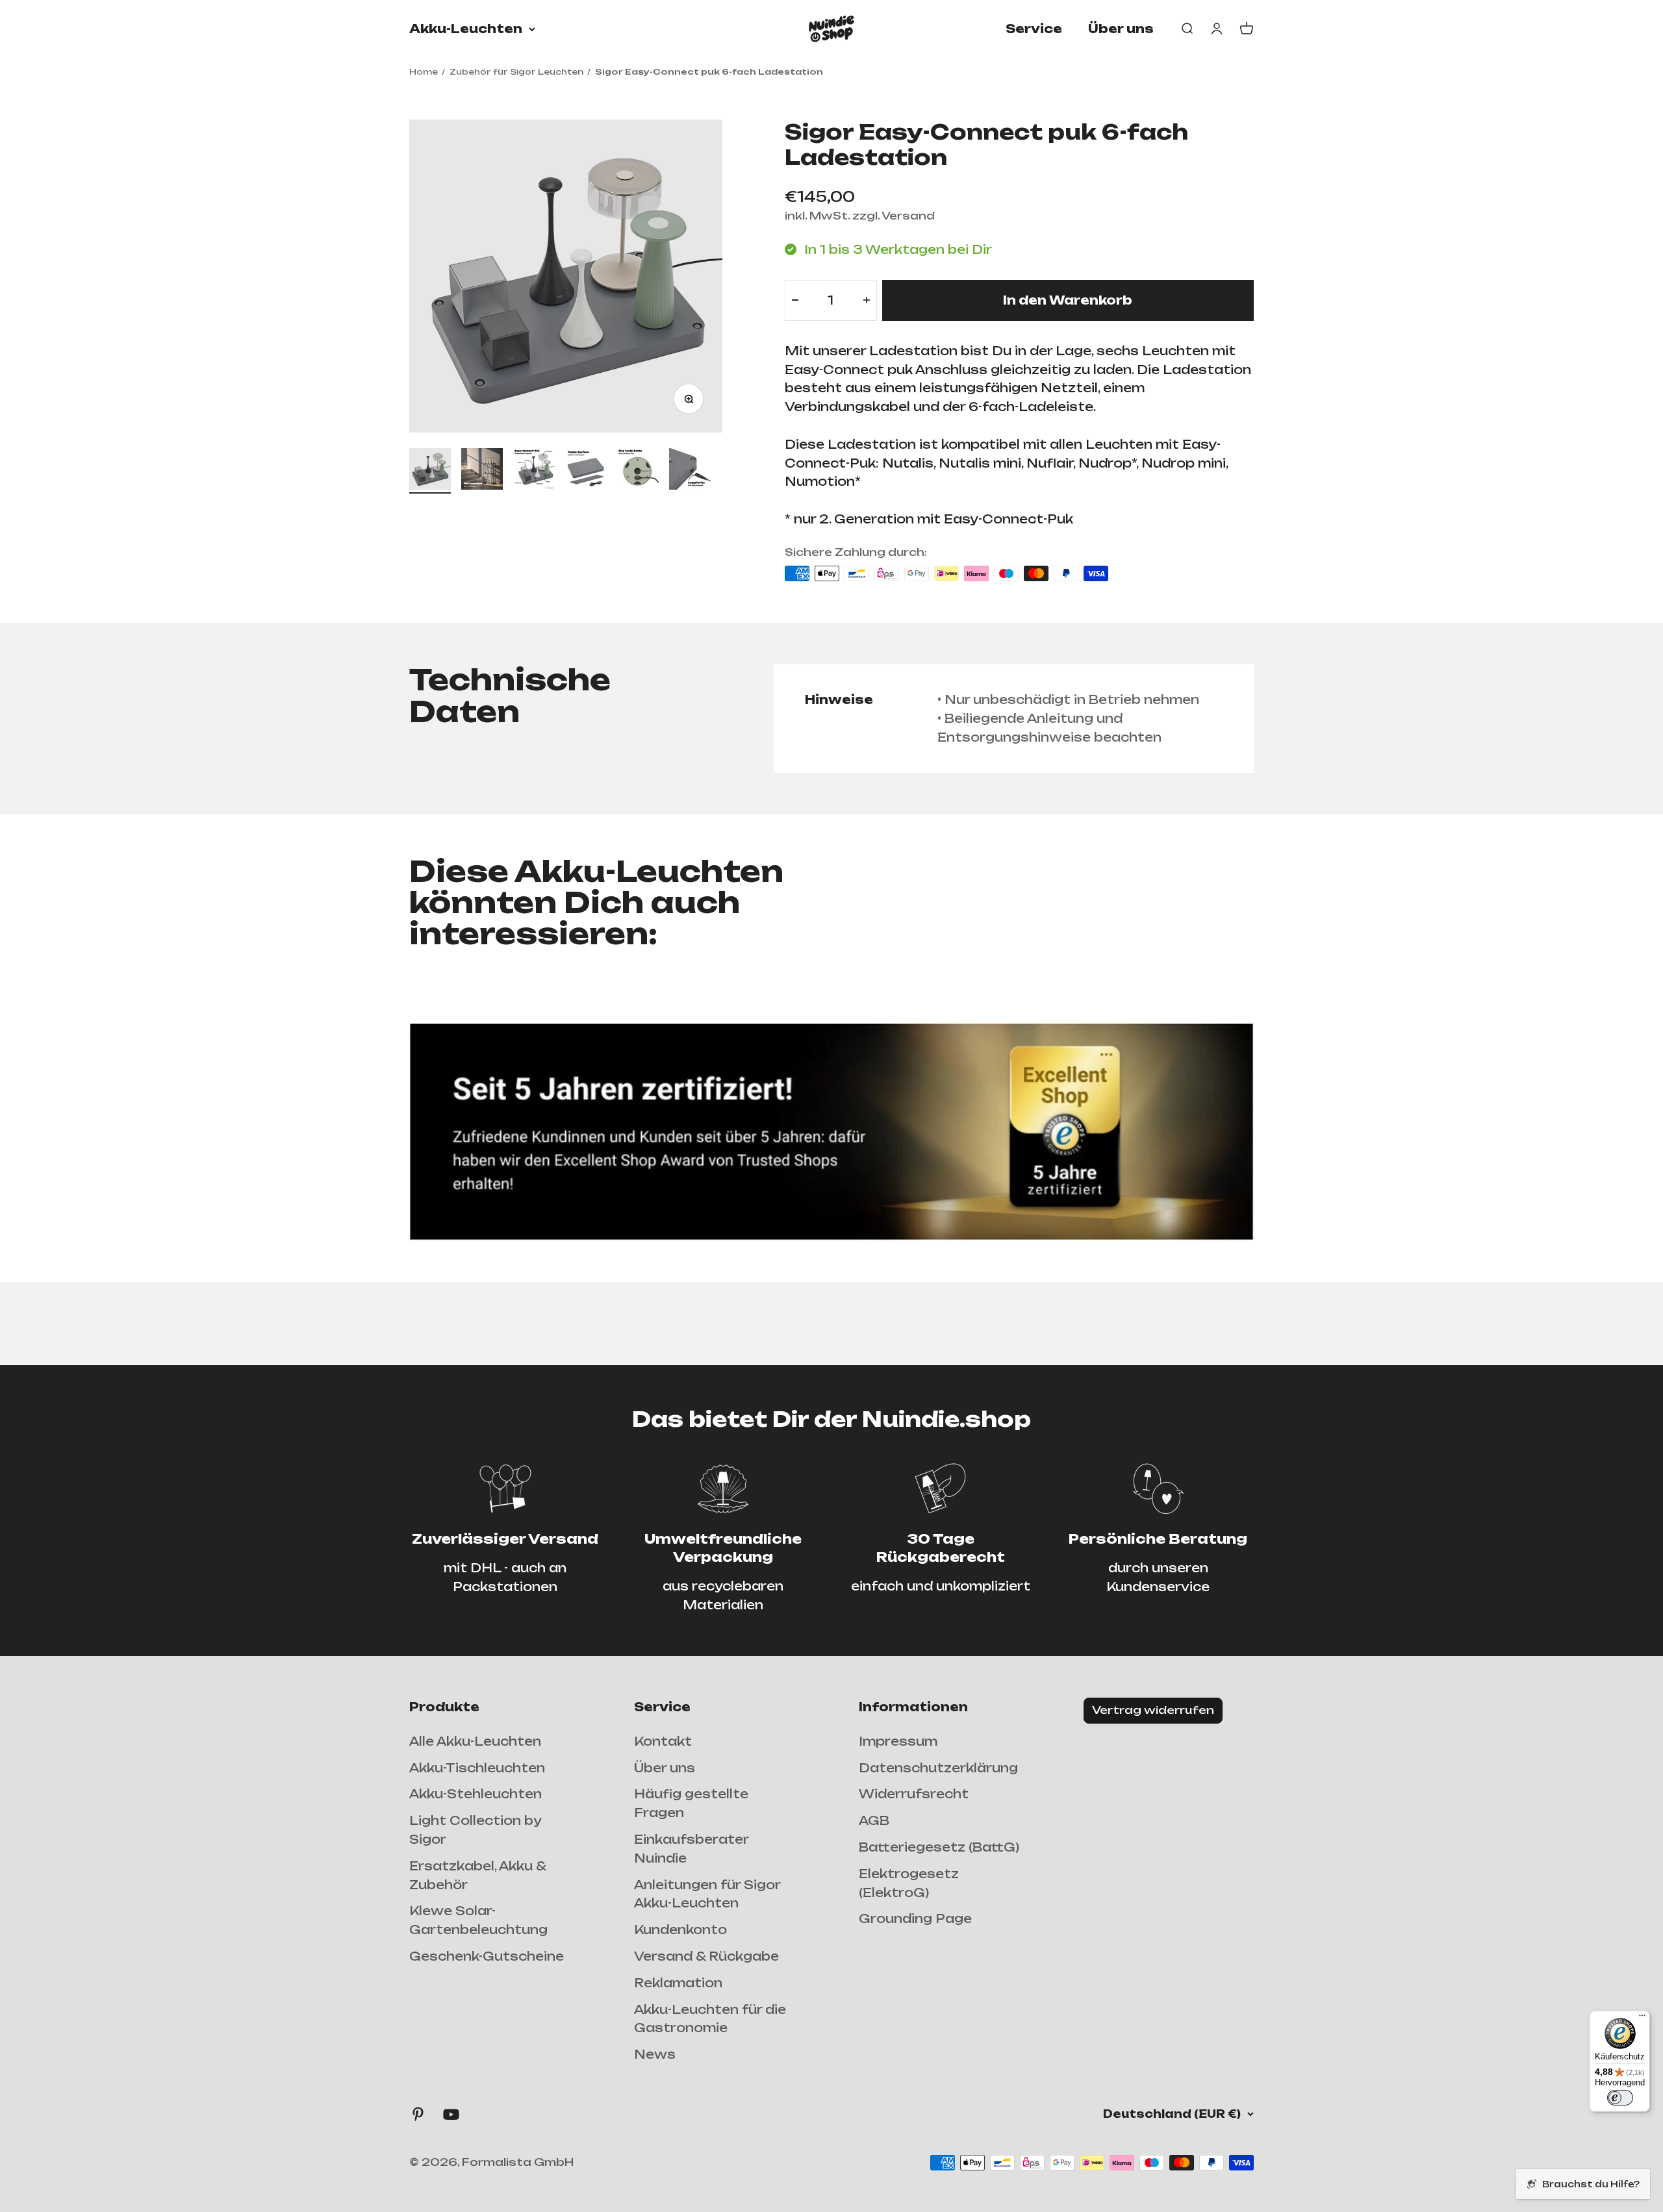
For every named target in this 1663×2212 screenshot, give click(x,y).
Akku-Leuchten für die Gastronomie (710, 2019)
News (655, 2054)
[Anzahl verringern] (795, 300)
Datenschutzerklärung (938, 1768)
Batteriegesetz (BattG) (939, 1847)
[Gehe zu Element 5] (638, 471)
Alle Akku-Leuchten (475, 1741)
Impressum (898, 1741)
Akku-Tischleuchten (477, 1768)
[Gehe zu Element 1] (430, 471)
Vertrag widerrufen (1153, 1710)
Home (424, 72)
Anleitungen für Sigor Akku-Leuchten (707, 1894)
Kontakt (663, 1741)
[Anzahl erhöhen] (867, 300)
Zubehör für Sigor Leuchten (516, 72)
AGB (874, 1820)
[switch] (1620, 2098)
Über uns (1121, 29)
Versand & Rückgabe (706, 1956)
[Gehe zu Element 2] (482, 471)
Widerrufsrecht (914, 1794)
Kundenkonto (680, 1929)
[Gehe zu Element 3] (534, 471)
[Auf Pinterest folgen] (418, 2114)
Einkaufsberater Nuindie (691, 1849)
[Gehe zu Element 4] (586, 471)
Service (1034, 29)
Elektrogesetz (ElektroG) (909, 1883)
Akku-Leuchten (466, 29)
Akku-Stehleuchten (476, 1794)
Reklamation (678, 1983)
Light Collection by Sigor (475, 1830)
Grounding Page (915, 1918)
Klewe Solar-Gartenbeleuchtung (478, 1920)
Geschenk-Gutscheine (487, 1956)
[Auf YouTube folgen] (451, 2114)
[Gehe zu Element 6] (690, 471)
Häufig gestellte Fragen (691, 1803)
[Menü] (1642, 2018)
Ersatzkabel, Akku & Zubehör (477, 1875)
